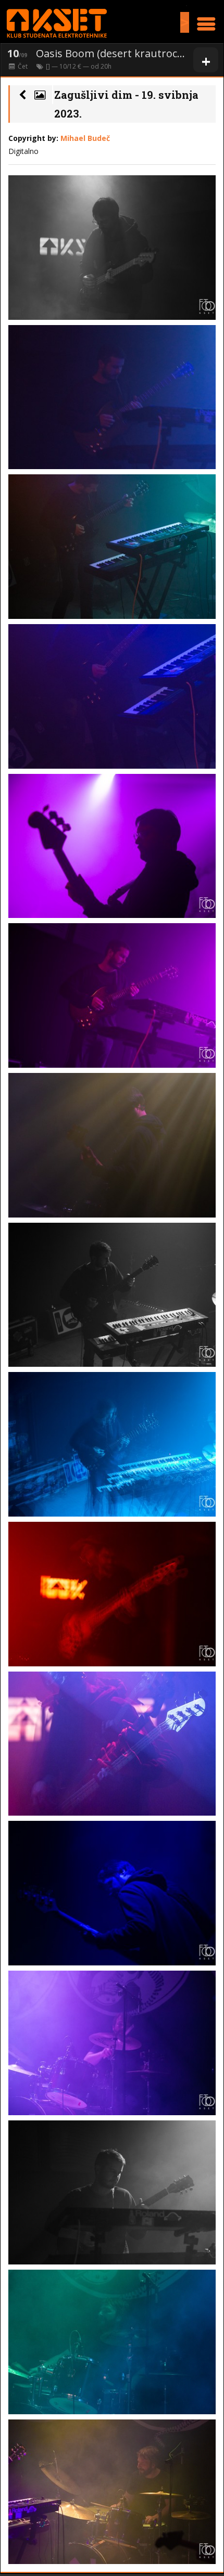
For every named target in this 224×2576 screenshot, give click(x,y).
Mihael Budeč (85, 138)
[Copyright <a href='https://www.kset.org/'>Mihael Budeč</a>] (112, 248)
